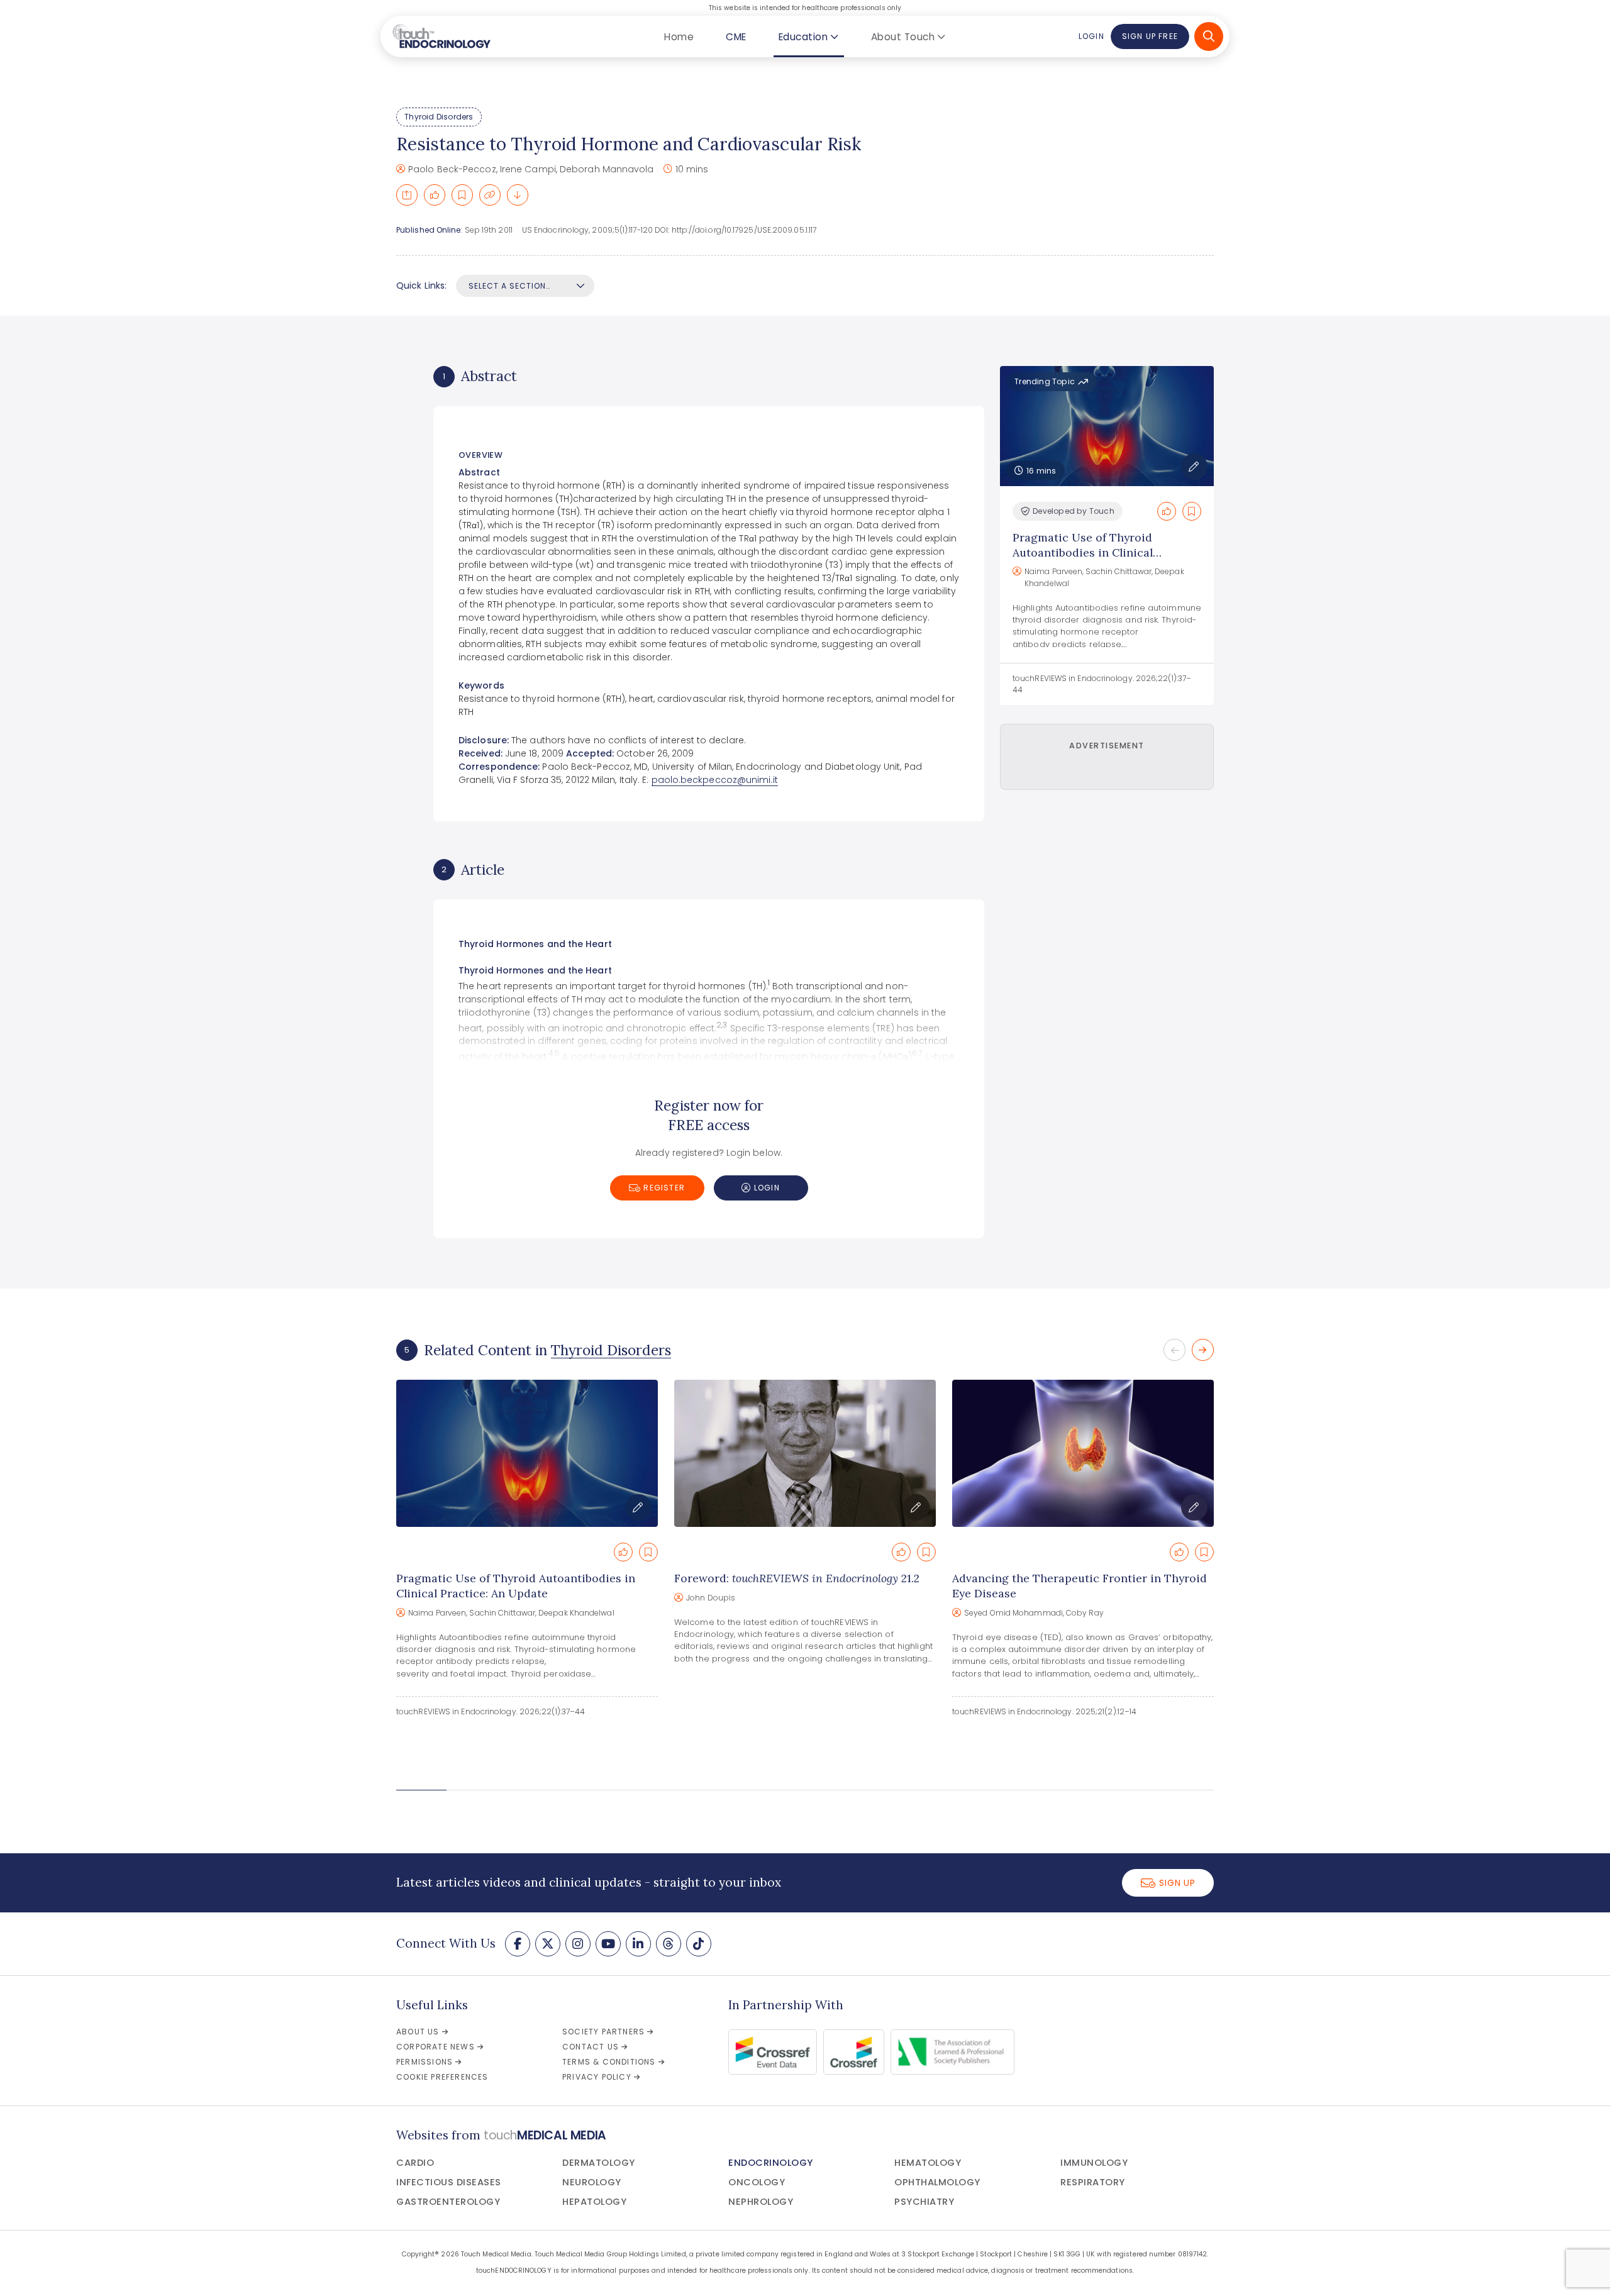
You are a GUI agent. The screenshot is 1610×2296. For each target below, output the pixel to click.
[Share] (407, 195)
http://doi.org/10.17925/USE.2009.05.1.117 (744, 230)
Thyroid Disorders (439, 117)
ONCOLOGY (757, 2182)
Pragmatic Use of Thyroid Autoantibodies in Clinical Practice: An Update (1083, 552)
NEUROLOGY (592, 2182)
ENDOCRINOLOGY (771, 2163)
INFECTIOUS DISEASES (449, 2182)
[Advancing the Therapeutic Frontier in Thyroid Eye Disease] (1083, 1453)
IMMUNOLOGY (1094, 2163)
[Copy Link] (490, 195)
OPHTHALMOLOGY (937, 2182)
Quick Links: (421, 286)
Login (1091, 36)
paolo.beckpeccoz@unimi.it (715, 780)
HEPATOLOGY (594, 2202)
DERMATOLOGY (599, 2163)
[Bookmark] (462, 195)
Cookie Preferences (442, 2077)
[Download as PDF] (518, 195)
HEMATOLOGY (928, 2163)
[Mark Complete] (435, 195)
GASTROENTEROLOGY (448, 2202)
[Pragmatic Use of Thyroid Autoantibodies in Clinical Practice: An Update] (527, 1453)
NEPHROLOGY (761, 2202)
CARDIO (415, 2163)
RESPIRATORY (1093, 2182)
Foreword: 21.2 (797, 1578)
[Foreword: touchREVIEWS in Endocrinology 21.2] (805, 1453)
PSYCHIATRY (924, 2202)
